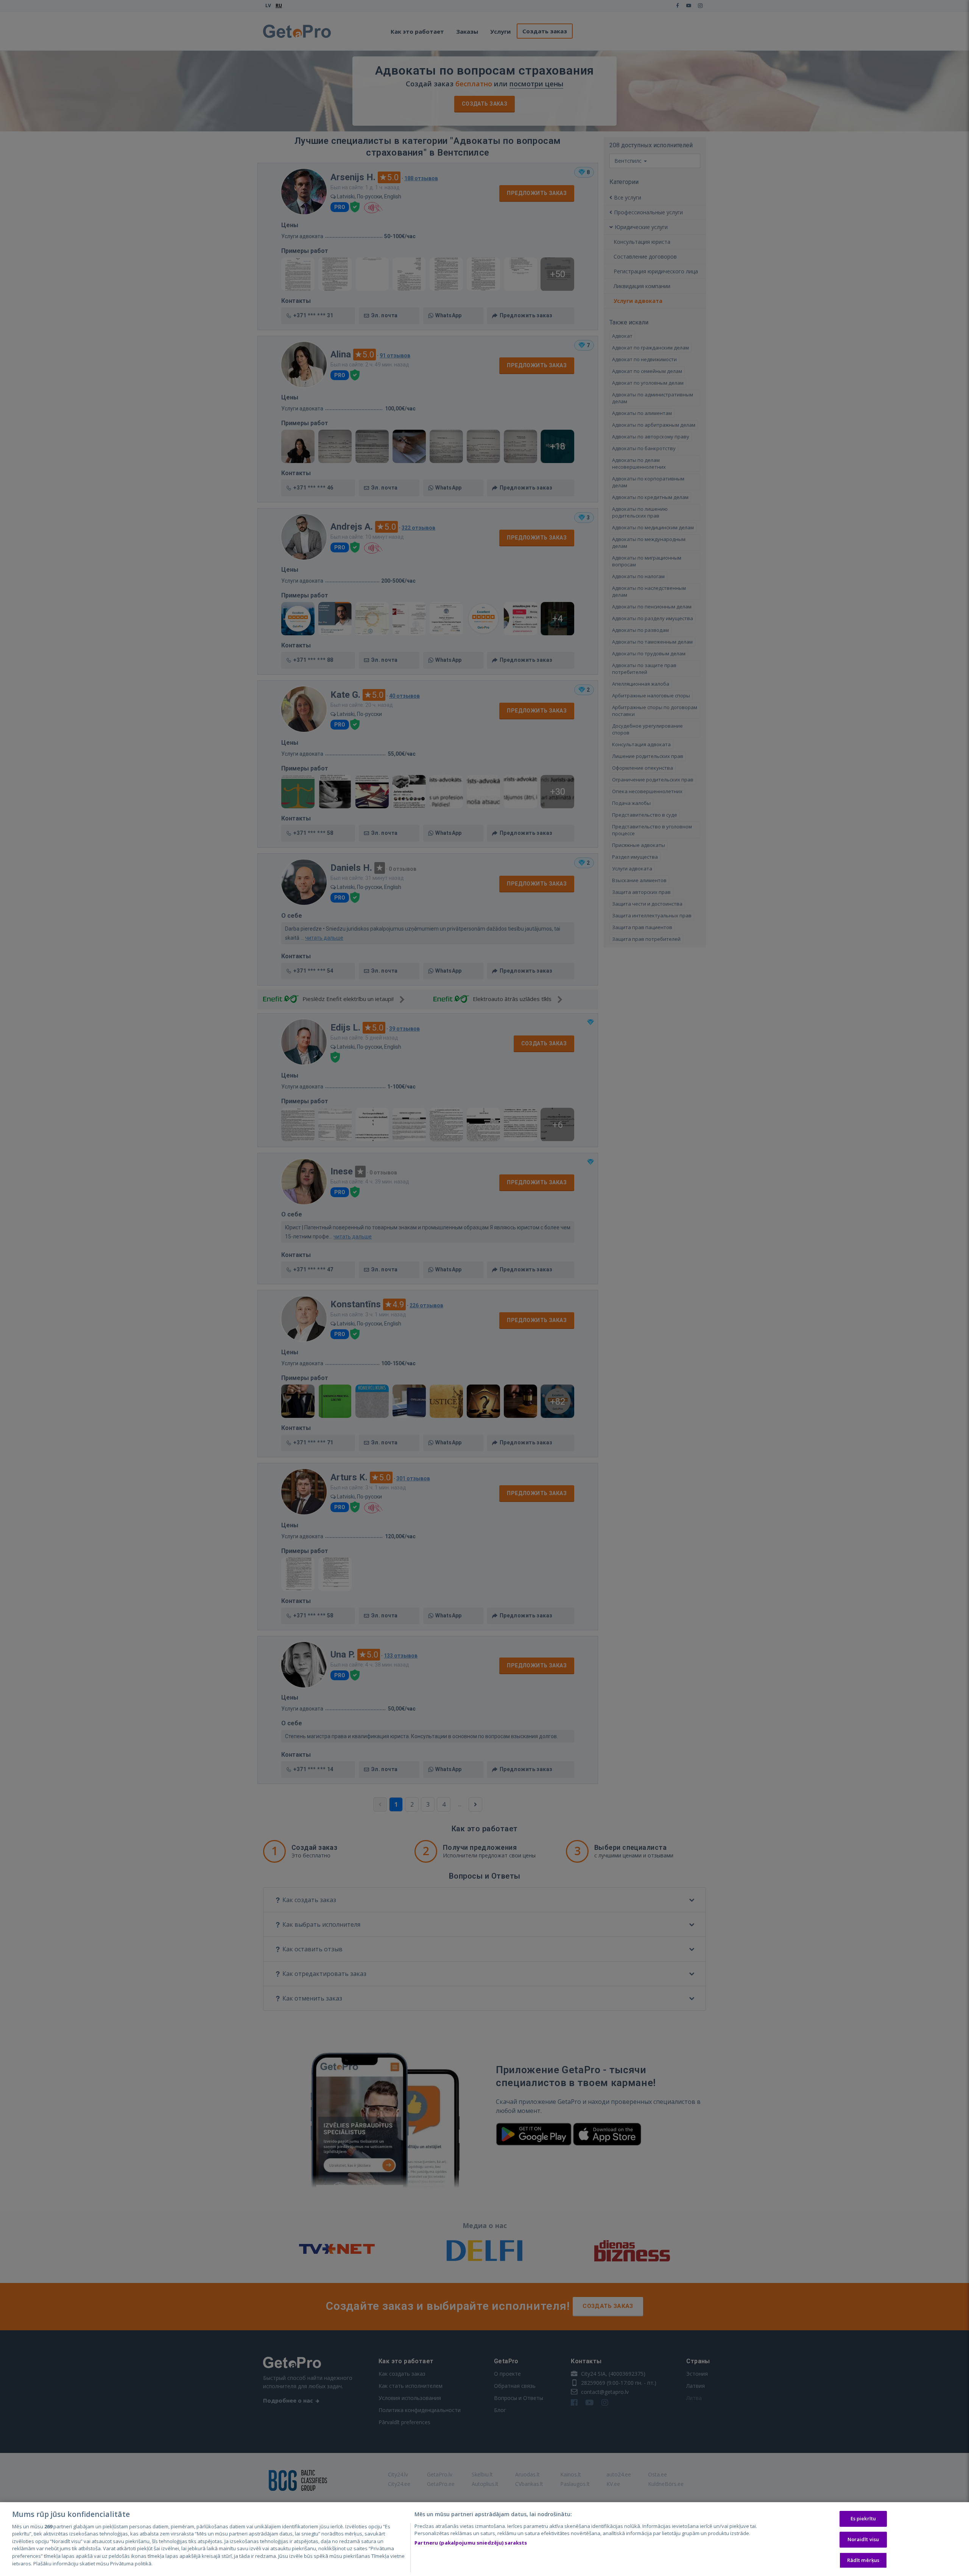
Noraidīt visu (863, 2539)
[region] (484, 2539)
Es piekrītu (863, 2519)
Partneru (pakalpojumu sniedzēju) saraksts (471, 2543)
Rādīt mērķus (863, 2560)
